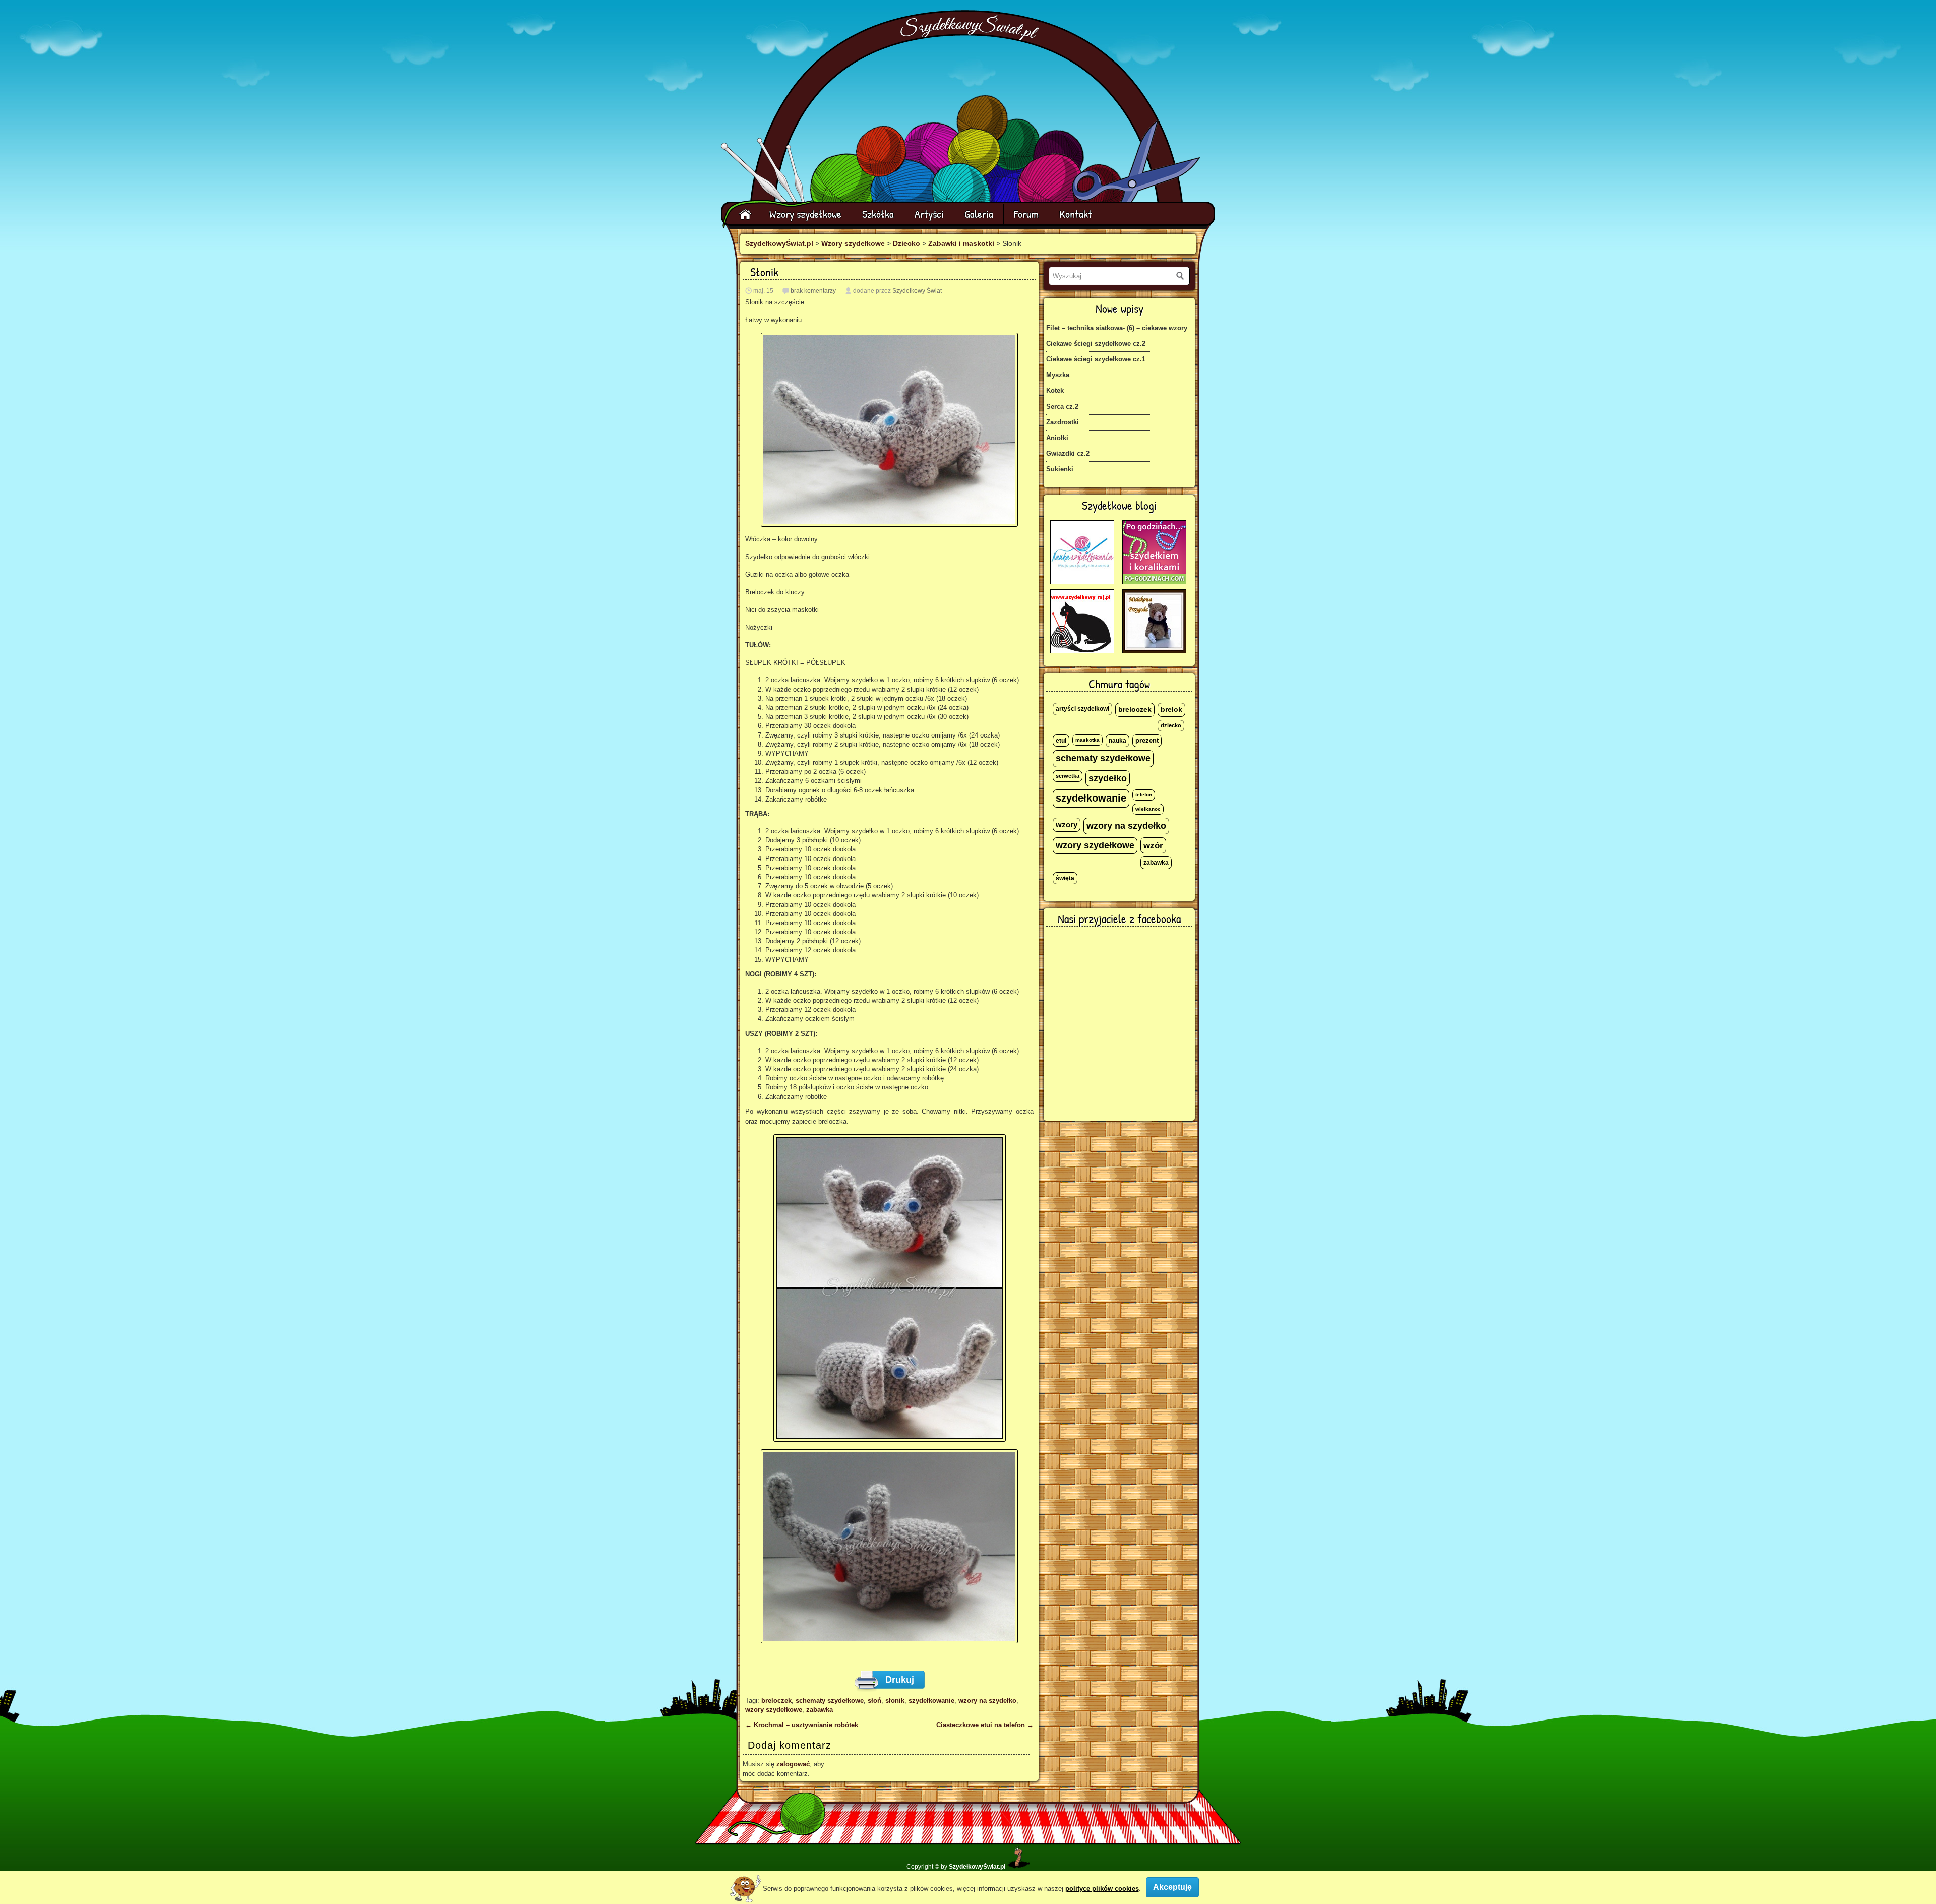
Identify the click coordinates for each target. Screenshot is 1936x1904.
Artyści (929, 214)
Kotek (1055, 390)
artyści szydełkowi (1082, 709)
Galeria (979, 214)
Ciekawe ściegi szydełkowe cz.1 (1096, 359)
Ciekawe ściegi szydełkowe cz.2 (1096, 344)
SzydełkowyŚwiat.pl (779, 243)
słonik (895, 1701)
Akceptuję (1172, 1887)
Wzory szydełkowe (805, 214)
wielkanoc (1148, 809)
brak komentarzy (813, 291)
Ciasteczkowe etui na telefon (985, 1725)
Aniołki (1057, 438)
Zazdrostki (1063, 422)
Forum (1026, 214)
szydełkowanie (931, 1701)
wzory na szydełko (987, 1701)
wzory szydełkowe (774, 1710)
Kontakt (1076, 214)
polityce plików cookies (1102, 1889)
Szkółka (878, 214)
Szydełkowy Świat (917, 291)
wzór (1153, 845)
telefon (1144, 795)
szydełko (1108, 778)
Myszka (1058, 375)
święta (1065, 878)
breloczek (776, 1701)
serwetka (1068, 776)
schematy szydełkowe (830, 1701)
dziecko (1171, 725)
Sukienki (1060, 469)
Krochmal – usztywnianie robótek (802, 1725)
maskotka (1087, 740)
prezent (1147, 741)
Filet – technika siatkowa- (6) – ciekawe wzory (1117, 328)
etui (1061, 741)
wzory (1067, 825)
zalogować (793, 1764)
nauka (1117, 741)
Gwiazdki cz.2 (1068, 453)
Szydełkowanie (970, 28)
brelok (1171, 710)
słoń (874, 1701)
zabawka (820, 1710)
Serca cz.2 (1062, 407)
